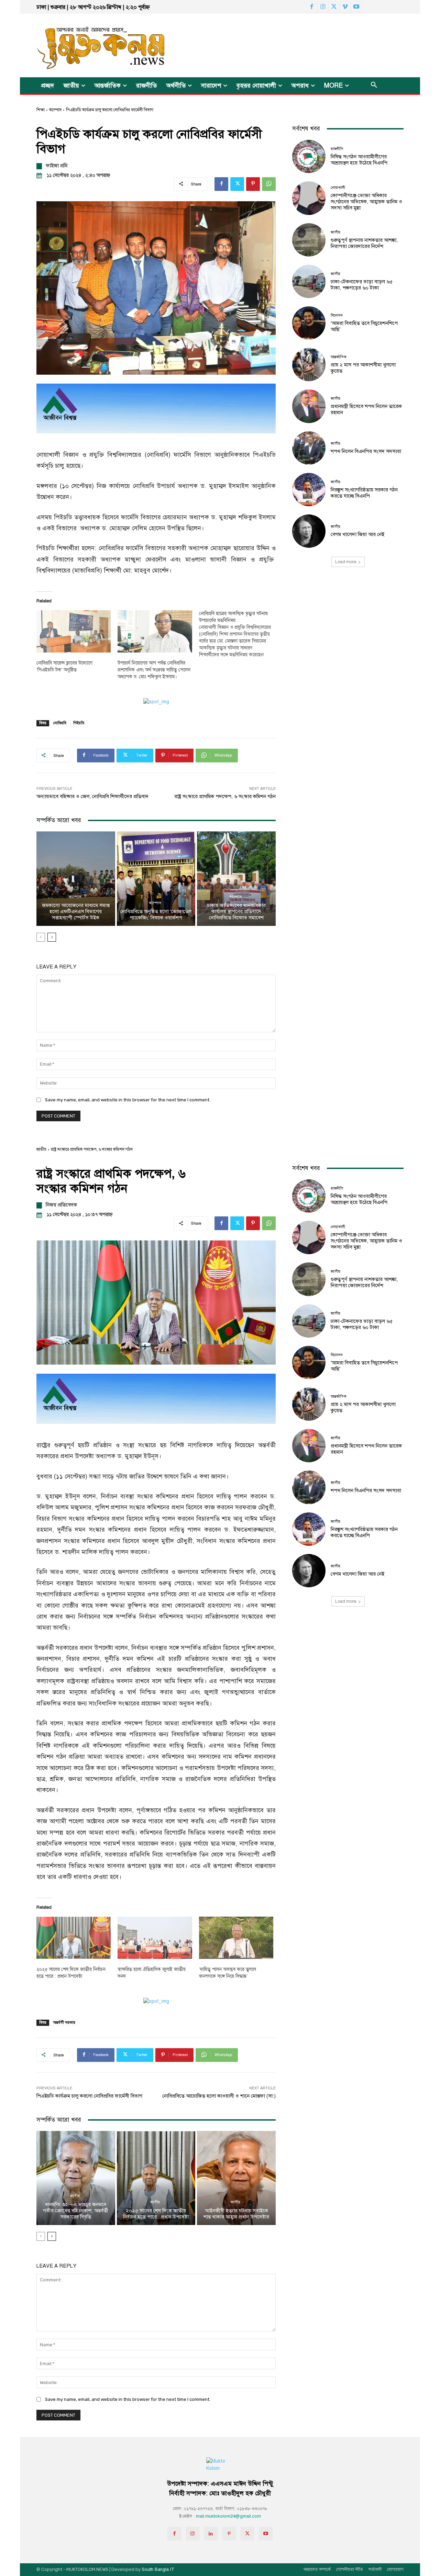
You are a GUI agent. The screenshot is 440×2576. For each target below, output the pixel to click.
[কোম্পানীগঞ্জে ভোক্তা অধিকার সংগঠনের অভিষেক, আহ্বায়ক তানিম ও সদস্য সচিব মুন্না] (309, 198)
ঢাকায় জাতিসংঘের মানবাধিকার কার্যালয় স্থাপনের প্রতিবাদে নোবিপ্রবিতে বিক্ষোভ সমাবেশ (236, 911)
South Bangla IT (158, 2569)
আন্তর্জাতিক (339, 357)
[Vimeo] (345, 7)
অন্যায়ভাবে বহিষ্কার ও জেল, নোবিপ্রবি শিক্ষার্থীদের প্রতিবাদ (92, 796)
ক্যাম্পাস (55, 110)
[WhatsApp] (269, 184)
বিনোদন (337, 315)
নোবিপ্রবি (60, 723)
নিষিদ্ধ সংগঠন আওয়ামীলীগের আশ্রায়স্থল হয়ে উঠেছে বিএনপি (359, 160)
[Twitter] (334, 7)
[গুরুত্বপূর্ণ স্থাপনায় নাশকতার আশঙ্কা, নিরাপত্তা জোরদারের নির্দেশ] (309, 240)
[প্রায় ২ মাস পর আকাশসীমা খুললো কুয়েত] (309, 365)
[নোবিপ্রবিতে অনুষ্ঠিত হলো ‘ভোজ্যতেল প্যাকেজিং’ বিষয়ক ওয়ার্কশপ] (156, 878)
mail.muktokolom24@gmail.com (228, 2516)
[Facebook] (312, 7)
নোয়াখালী (338, 188)
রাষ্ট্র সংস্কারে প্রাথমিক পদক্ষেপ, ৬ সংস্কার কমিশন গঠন (225, 796)
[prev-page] (41, 937)
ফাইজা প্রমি (57, 166)
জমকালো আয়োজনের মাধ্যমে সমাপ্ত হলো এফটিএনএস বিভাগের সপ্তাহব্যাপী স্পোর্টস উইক (76, 911)
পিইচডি (79, 723)
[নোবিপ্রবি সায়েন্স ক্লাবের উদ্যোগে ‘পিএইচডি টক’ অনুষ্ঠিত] (74, 632)
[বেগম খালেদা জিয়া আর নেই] (309, 531)
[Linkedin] (211, 2534)
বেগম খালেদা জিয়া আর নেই (357, 534)
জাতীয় (335, 232)
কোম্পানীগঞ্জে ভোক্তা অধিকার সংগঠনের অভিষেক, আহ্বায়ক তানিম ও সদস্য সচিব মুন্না (366, 202)
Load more (346, 562)
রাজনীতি (337, 149)
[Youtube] (356, 7)
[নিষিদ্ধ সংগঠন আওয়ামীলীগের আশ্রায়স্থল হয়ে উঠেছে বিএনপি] (309, 156)
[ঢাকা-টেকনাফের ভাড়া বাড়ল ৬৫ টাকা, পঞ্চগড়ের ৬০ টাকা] (309, 281)
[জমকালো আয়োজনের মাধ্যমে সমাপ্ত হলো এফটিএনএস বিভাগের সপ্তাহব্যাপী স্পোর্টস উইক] (76, 878)
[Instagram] (323, 7)
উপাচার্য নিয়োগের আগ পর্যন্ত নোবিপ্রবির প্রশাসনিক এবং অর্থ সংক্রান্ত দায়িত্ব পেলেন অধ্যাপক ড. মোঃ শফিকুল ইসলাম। (154, 670)
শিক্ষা (41, 110)
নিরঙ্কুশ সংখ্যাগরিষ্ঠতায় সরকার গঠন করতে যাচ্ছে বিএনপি (364, 493)
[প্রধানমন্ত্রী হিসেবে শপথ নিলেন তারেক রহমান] (309, 406)
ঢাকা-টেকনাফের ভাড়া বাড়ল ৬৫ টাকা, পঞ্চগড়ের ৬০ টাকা (362, 285)
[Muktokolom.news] (89, 46)
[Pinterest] (253, 184)
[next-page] (52, 937)
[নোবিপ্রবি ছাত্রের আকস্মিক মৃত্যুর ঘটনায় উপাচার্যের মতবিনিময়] (240, 634)
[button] (374, 86)
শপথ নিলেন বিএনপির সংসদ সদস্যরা (366, 451)
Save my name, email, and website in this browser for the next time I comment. (128, 1100)
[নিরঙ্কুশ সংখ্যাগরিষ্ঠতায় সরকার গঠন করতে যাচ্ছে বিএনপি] (309, 490)
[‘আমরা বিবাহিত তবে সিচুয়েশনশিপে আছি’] (309, 323)
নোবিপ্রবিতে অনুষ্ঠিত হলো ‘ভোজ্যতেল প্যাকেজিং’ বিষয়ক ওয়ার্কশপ (156, 915)
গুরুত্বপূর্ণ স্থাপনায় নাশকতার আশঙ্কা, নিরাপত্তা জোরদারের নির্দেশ (364, 243)
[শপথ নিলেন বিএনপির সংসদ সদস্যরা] (309, 448)
